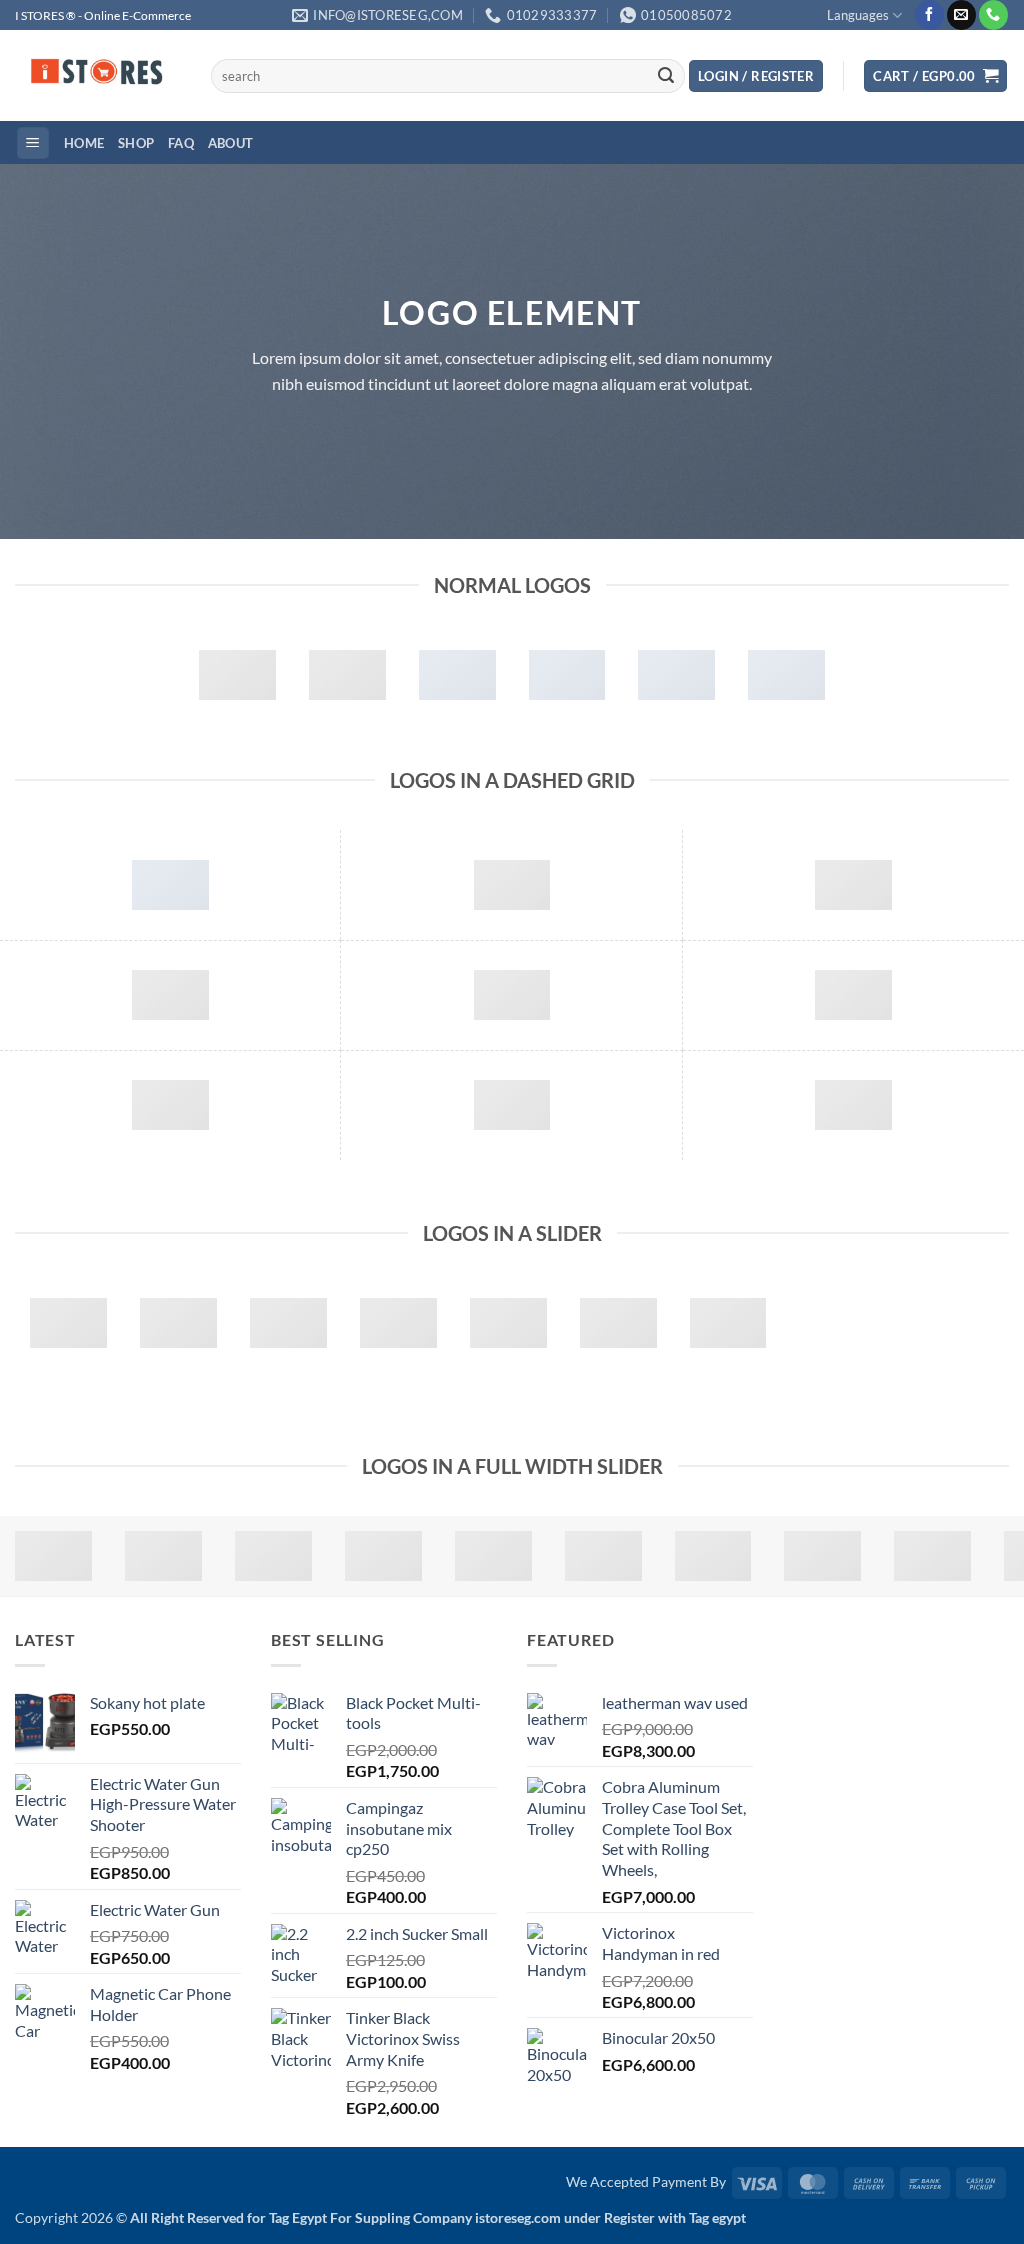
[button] (756, 76)
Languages (858, 15)
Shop (136, 143)
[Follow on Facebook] (929, 15)
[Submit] (666, 76)
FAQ (181, 143)
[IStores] (98, 75)
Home (84, 143)
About (230, 143)
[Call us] (993, 15)
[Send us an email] (961, 15)
